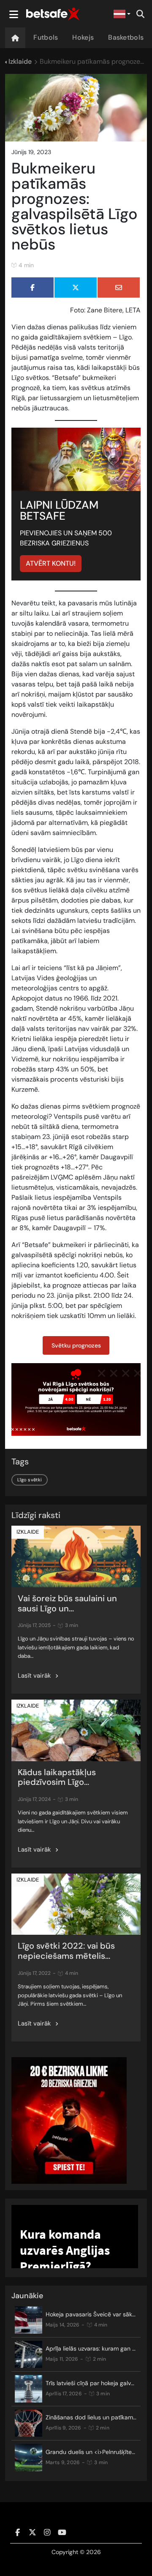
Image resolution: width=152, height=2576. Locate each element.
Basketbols (126, 37)
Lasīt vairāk (34, 1676)
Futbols (46, 37)
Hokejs (83, 37)
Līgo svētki (30, 1480)
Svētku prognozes (76, 1345)
